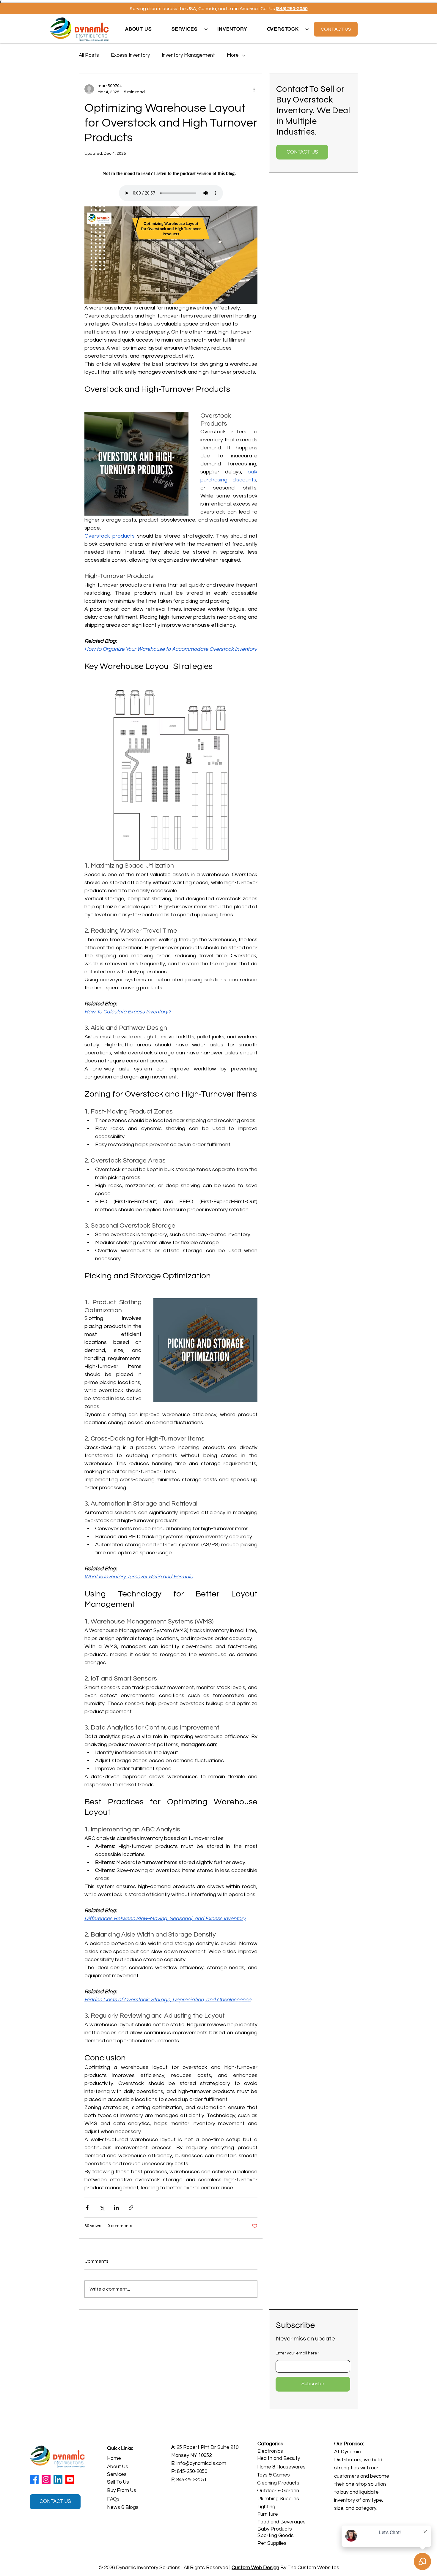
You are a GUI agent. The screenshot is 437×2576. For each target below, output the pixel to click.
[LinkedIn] (58, 2479)
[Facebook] (34, 2479)
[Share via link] (131, 2208)
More (233, 55)
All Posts (89, 55)
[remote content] (171, 173)
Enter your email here (296, 2353)
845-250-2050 (192, 2471)
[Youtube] (70, 2479)
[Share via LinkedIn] (116, 2208)
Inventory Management (188, 55)
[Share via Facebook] (87, 2208)
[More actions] (254, 89)
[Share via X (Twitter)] (102, 2208)
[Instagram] (46, 2479)
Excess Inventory (130, 55)
